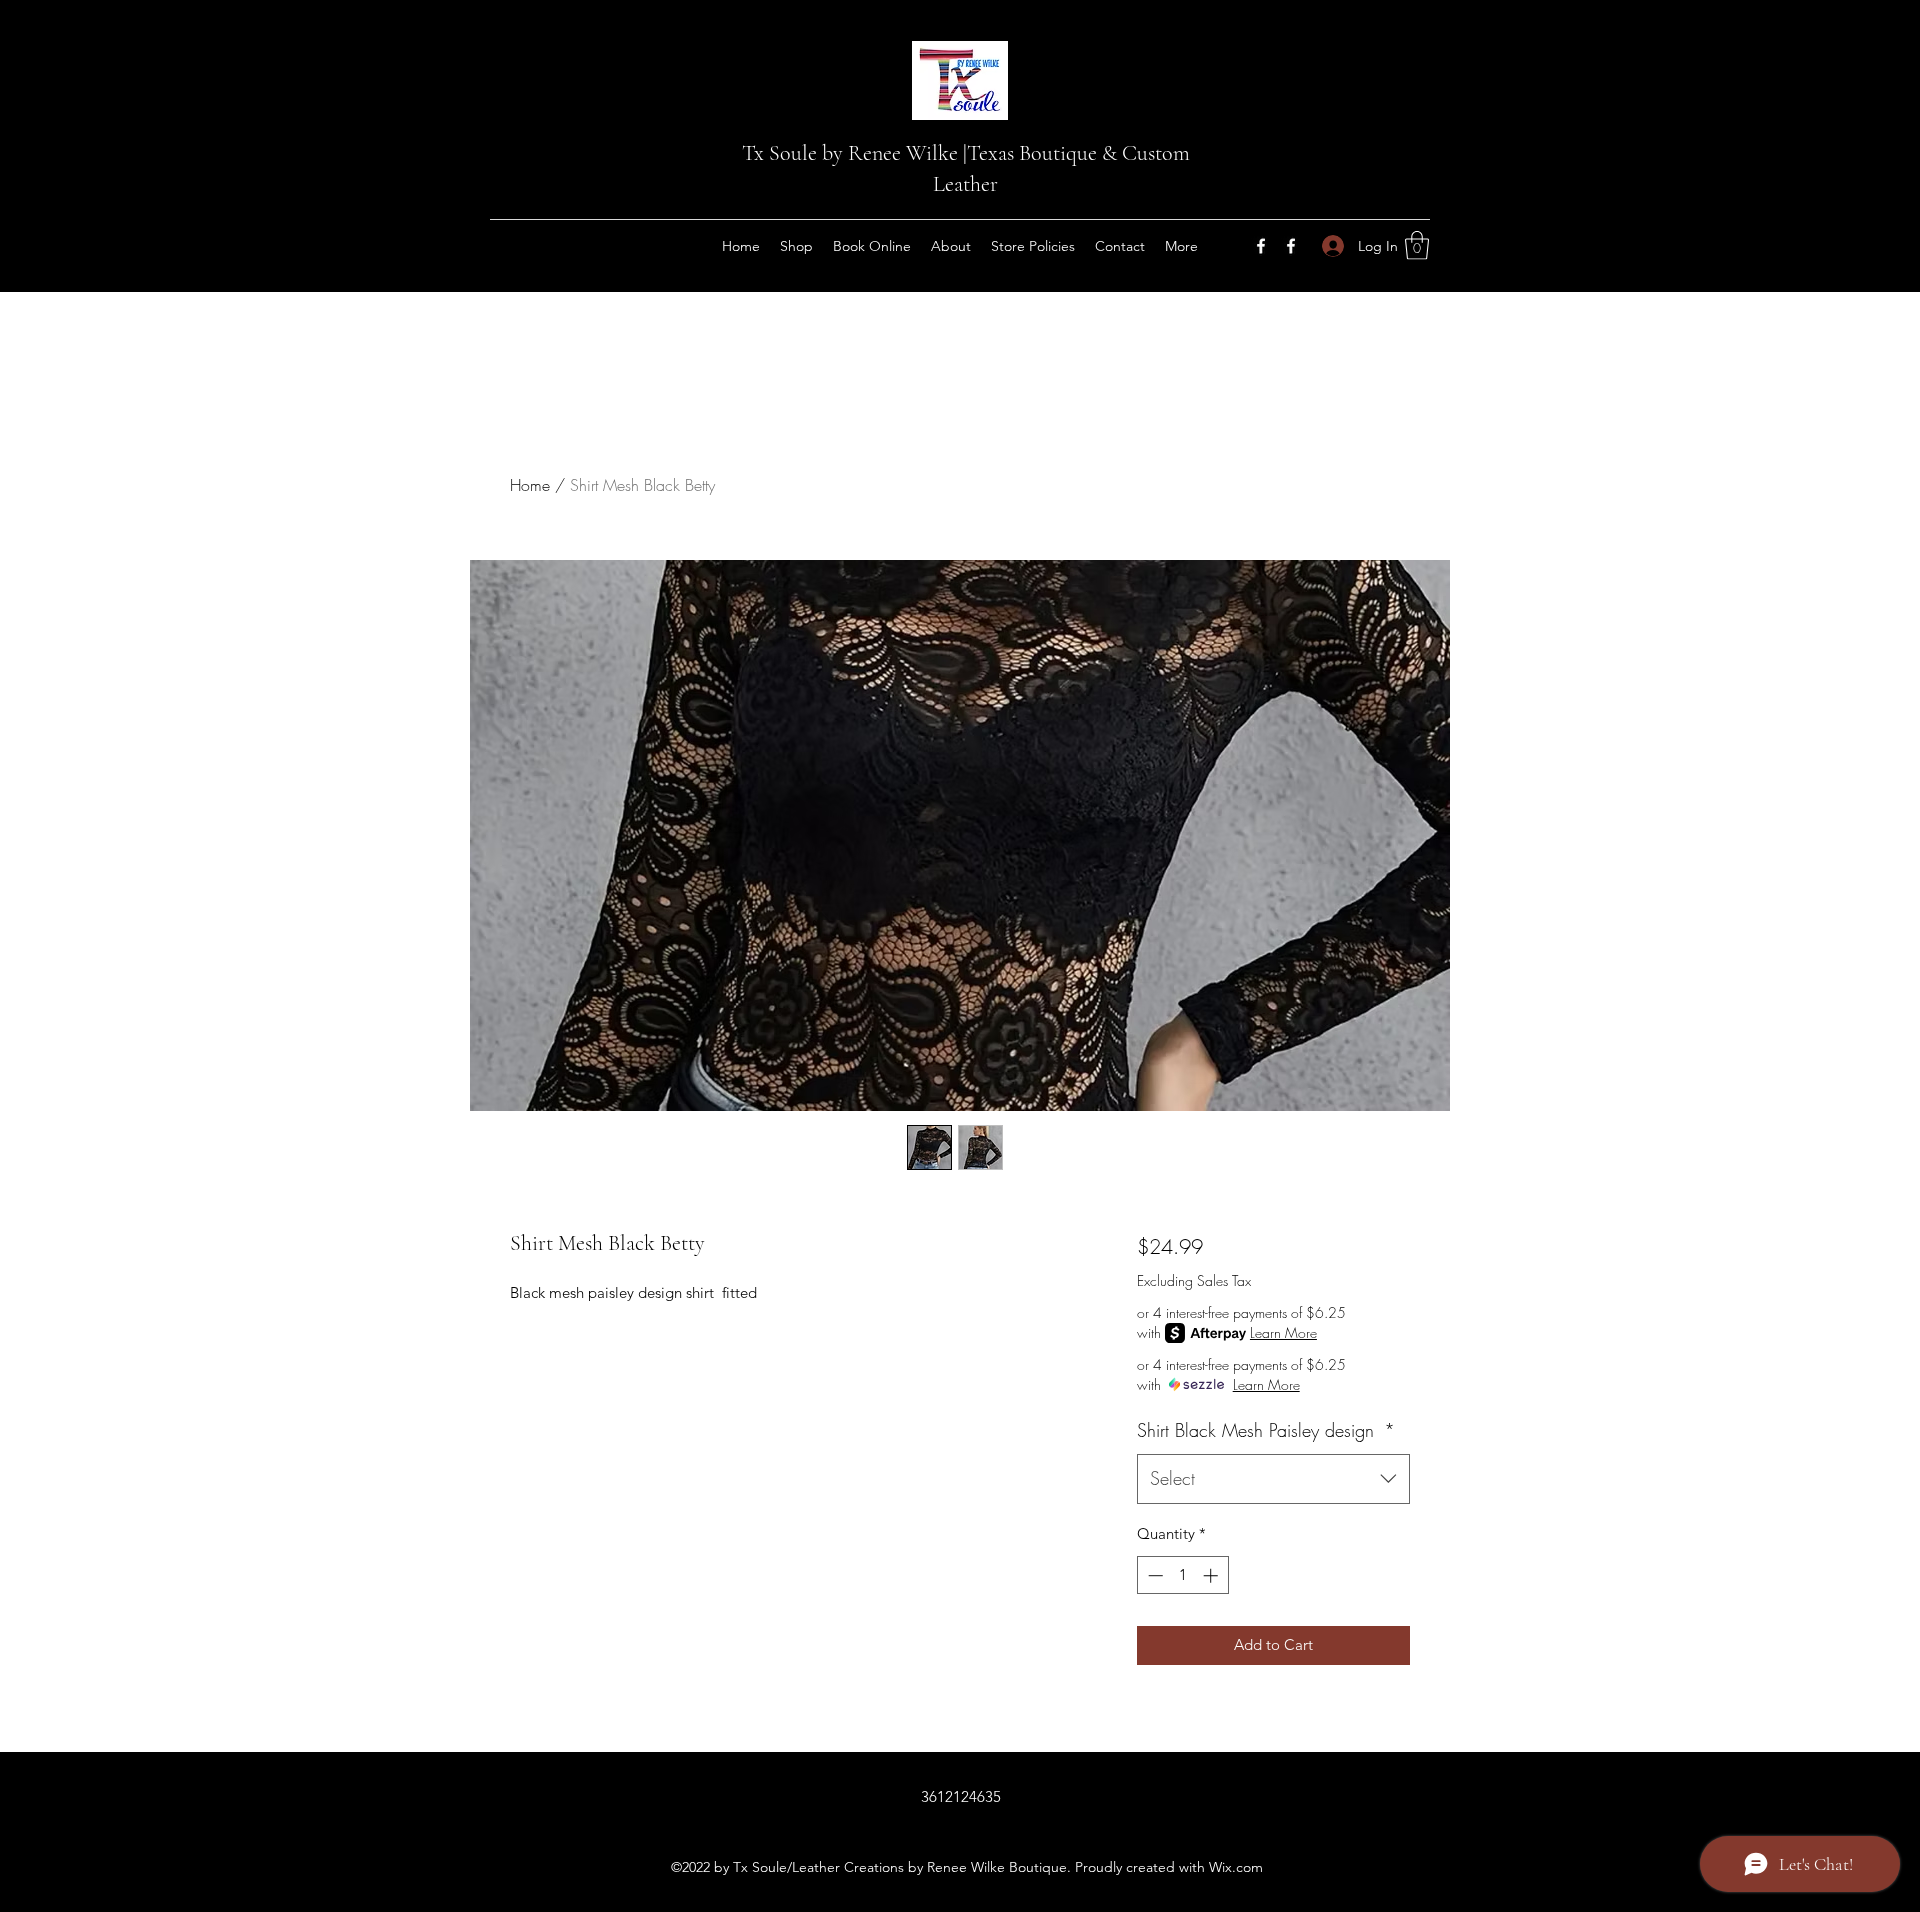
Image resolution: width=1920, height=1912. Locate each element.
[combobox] (1273, 1479)
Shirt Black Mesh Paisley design (1266, 1430)
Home (530, 485)
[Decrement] (1153, 1575)
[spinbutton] (1182, 1575)
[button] (1417, 245)
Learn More (1283, 1332)
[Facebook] (1261, 246)
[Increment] (1212, 1575)
